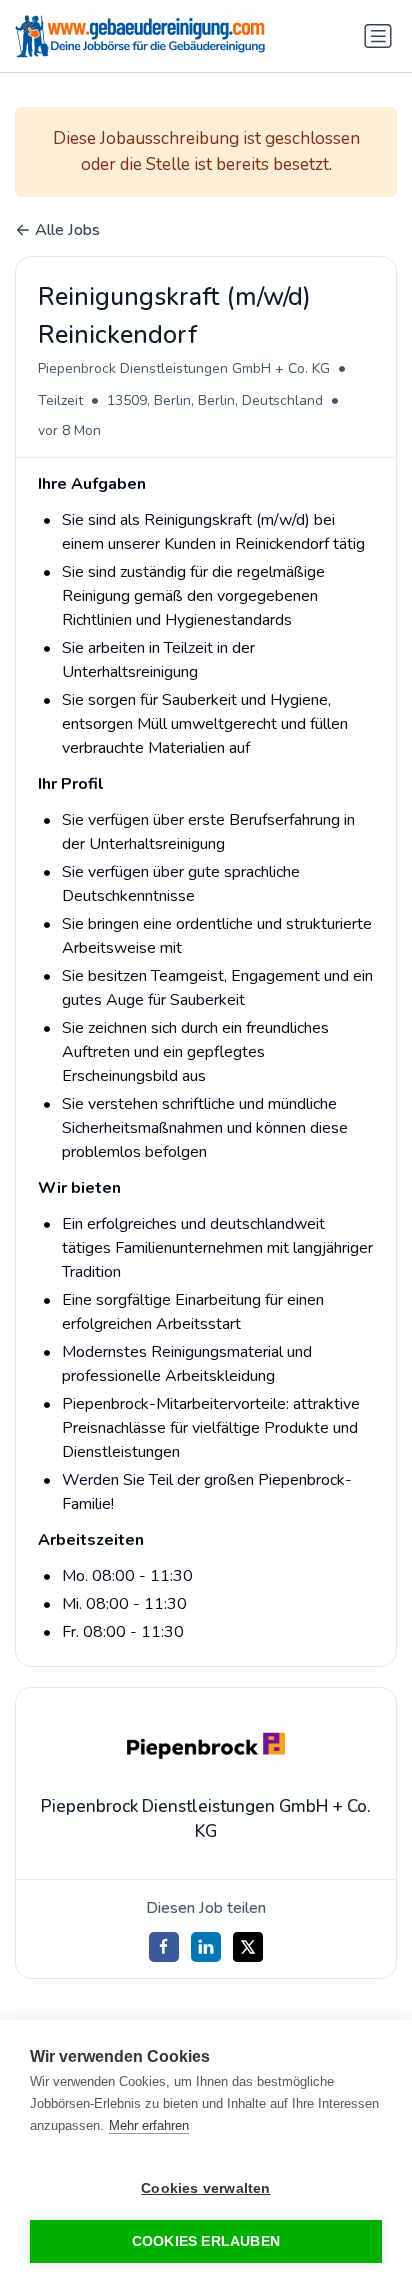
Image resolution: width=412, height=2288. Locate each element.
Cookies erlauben (206, 2241)
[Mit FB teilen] (164, 1947)
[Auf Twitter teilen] (248, 1947)
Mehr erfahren (149, 2125)
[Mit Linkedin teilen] (206, 1947)
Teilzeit (60, 400)
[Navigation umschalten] (378, 36)
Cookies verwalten (205, 2188)
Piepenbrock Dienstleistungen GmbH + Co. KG (184, 368)
